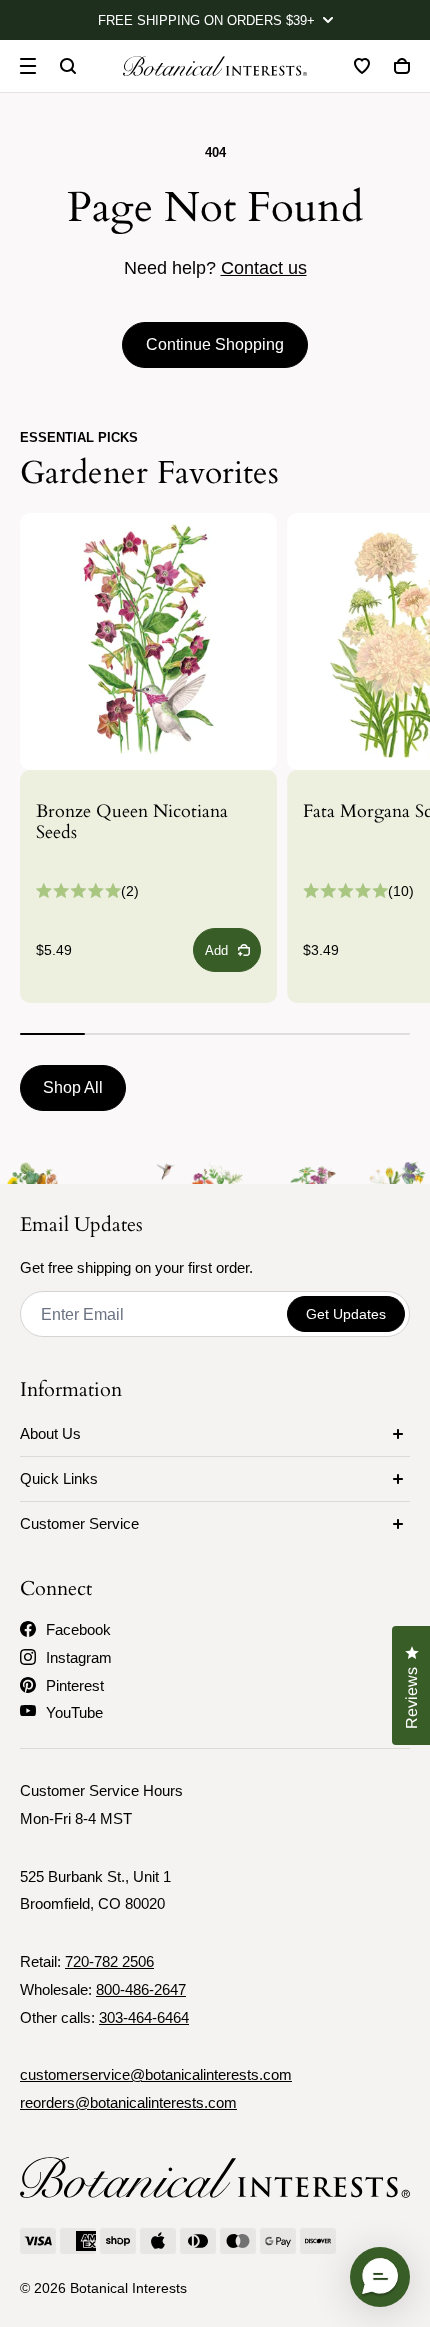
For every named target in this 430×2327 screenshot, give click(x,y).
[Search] (68, 66)
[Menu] (28, 66)
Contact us (264, 268)
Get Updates (346, 1314)
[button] (380, 2277)
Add (216, 950)
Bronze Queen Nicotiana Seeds (132, 823)
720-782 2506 (109, 1961)
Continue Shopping (215, 344)
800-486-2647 (141, 1989)
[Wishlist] (362, 66)
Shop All (73, 1087)
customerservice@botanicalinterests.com (156, 2074)
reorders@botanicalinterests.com (128, 2102)
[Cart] (402, 66)
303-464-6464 (144, 2017)
